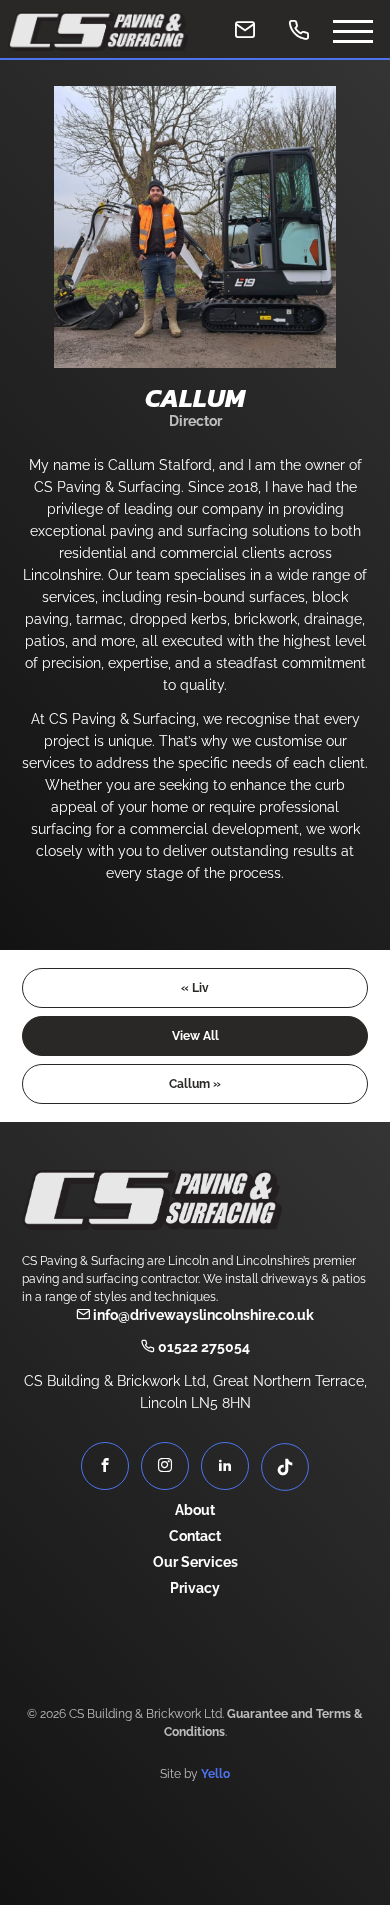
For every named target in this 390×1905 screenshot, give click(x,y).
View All (195, 1036)
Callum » (195, 1084)
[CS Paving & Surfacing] (98, 31)
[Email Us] (245, 29)
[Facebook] (105, 1466)
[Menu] (353, 29)
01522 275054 (202, 1347)
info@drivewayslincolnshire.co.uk (202, 1315)
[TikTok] (285, 1467)
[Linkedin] (225, 1466)
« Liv (195, 988)
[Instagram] (165, 1466)
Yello (215, 1774)
